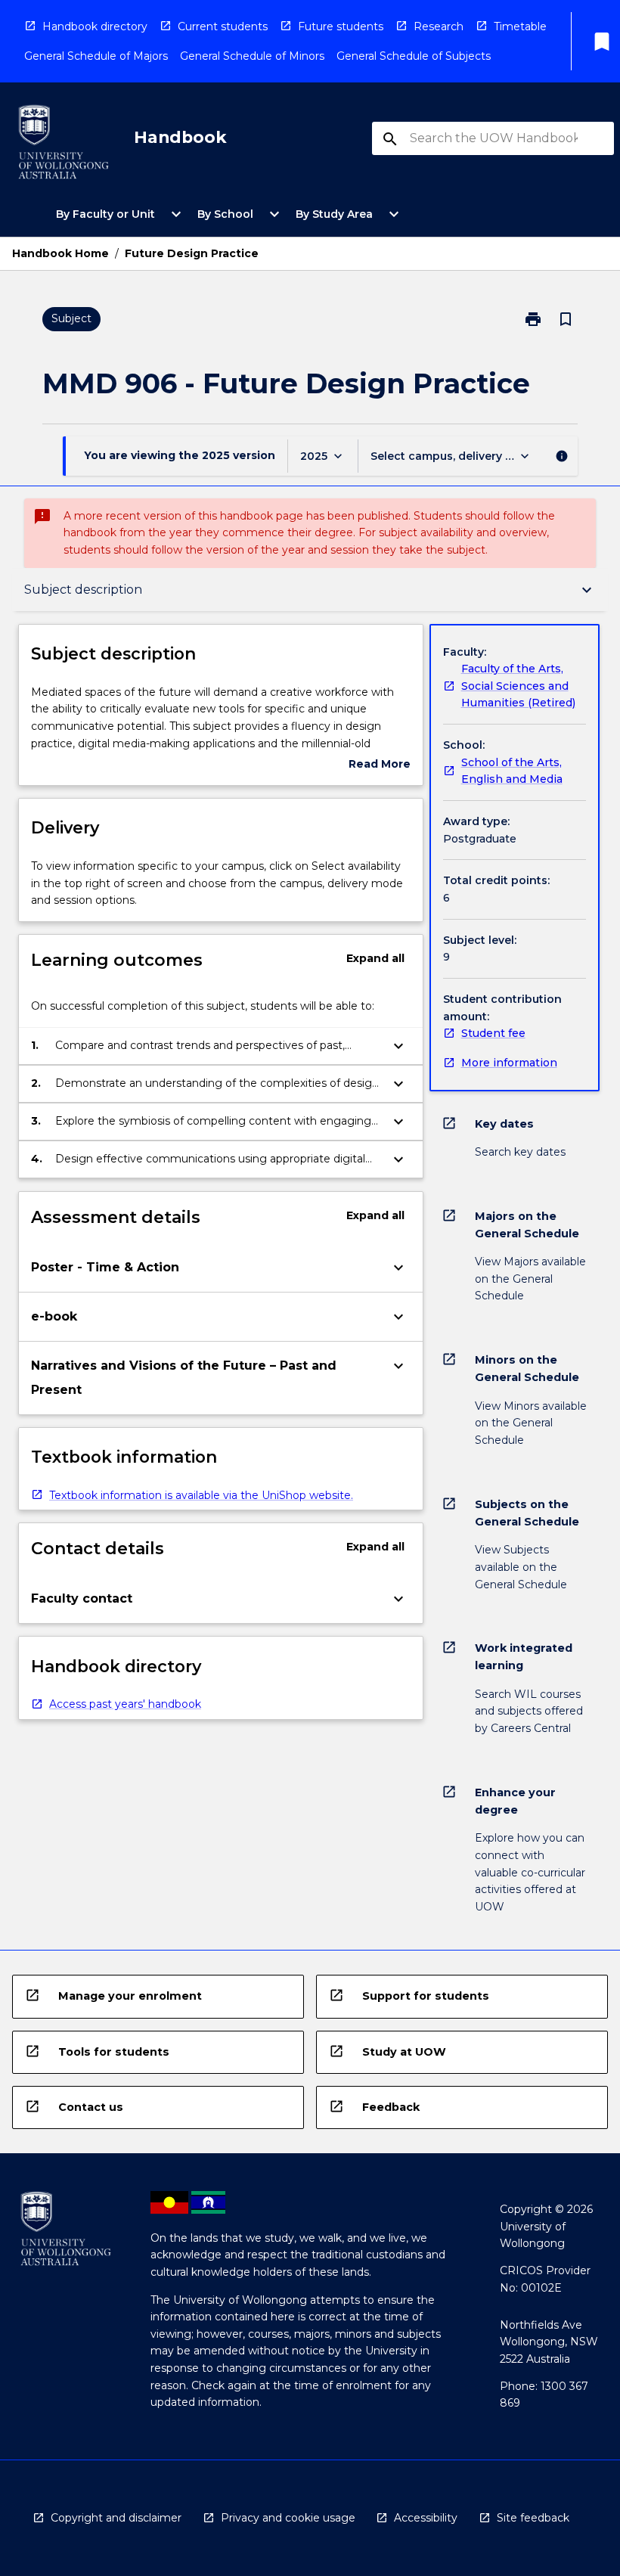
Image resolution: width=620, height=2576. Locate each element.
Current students (223, 26)
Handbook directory (95, 26)
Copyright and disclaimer (116, 2518)
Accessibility (426, 2518)
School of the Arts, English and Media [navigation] (512, 771)
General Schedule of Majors (96, 56)
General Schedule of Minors (252, 56)
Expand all (375, 958)
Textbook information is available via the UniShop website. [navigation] (201, 1495)
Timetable (520, 26)
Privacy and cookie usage (288, 2518)
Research (439, 26)
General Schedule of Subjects (414, 56)
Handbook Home (60, 253)
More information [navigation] (509, 1063)
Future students (341, 26)
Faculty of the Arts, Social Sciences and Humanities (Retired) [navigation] (518, 686)
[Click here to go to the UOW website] (64, 145)
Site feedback (533, 2518)
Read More (380, 765)
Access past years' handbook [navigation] (125, 1704)
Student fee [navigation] (493, 1033)
